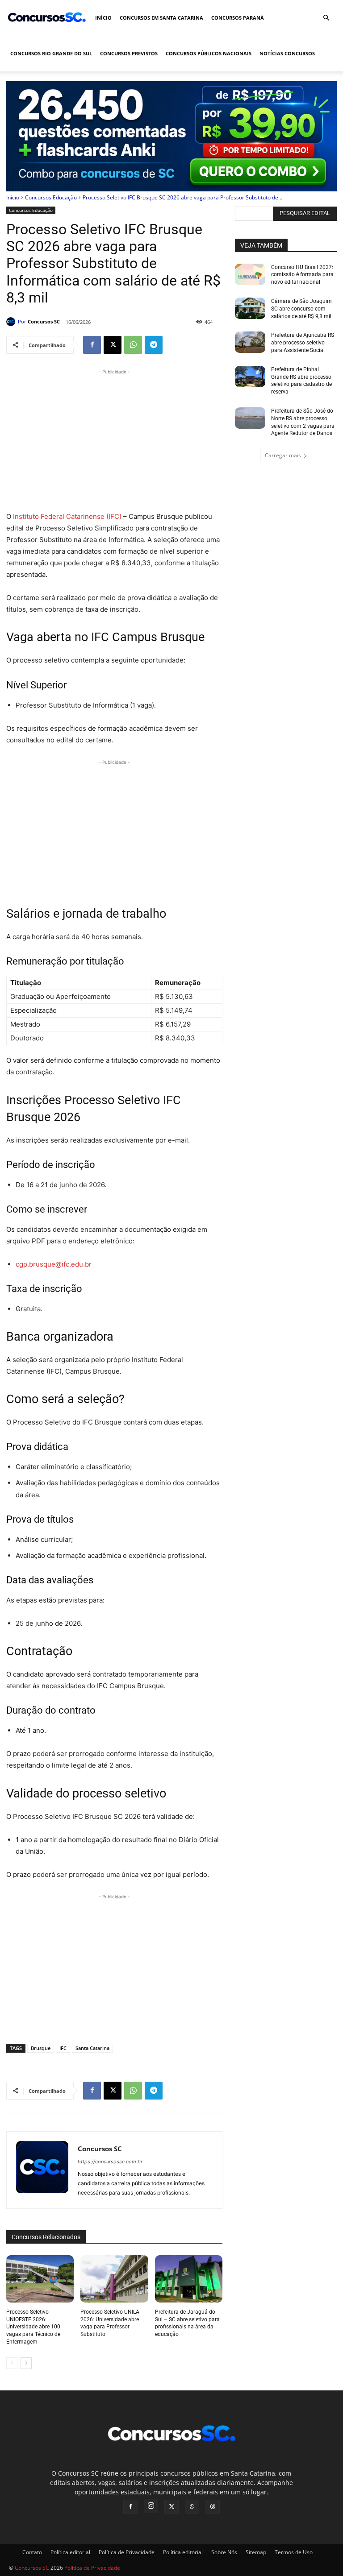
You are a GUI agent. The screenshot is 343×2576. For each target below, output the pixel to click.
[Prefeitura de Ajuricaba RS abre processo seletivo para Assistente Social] (250, 342)
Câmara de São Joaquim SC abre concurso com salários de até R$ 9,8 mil (301, 309)
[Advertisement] (114, 439)
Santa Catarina (92, 2048)
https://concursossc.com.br (110, 2162)
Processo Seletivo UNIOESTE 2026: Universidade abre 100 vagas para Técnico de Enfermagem (33, 2327)
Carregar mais (283, 455)
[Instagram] (151, 2506)
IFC (63, 2048)
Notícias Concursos (287, 53)
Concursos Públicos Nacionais (209, 53)
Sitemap (256, 2552)
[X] (113, 345)
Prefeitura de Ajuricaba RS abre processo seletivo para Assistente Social (303, 343)
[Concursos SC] (12, 322)
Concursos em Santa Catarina (161, 18)
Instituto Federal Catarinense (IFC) (67, 516)
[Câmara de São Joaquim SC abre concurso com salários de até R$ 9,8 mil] (250, 308)
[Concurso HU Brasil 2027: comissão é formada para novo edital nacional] (250, 274)
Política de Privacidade (127, 2552)
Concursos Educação (51, 197)
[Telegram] (154, 345)
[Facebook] (92, 345)
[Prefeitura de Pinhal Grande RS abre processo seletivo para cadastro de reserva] (250, 377)
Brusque (41, 2048)
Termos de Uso (294, 2552)
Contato (32, 2552)
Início (103, 18)
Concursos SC (44, 321)
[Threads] (213, 2507)
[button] (326, 18)
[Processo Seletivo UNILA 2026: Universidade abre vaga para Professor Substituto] (114, 2279)
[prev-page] (12, 2363)
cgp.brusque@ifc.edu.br (54, 1264)
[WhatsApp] (133, 345)
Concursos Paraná (238, 18)
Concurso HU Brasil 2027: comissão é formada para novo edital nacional (302, 275)
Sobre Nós (224, 2552)
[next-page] (26, 2363)
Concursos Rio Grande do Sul (51, 53)
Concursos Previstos (129, 53)
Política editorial (70, 2552)
